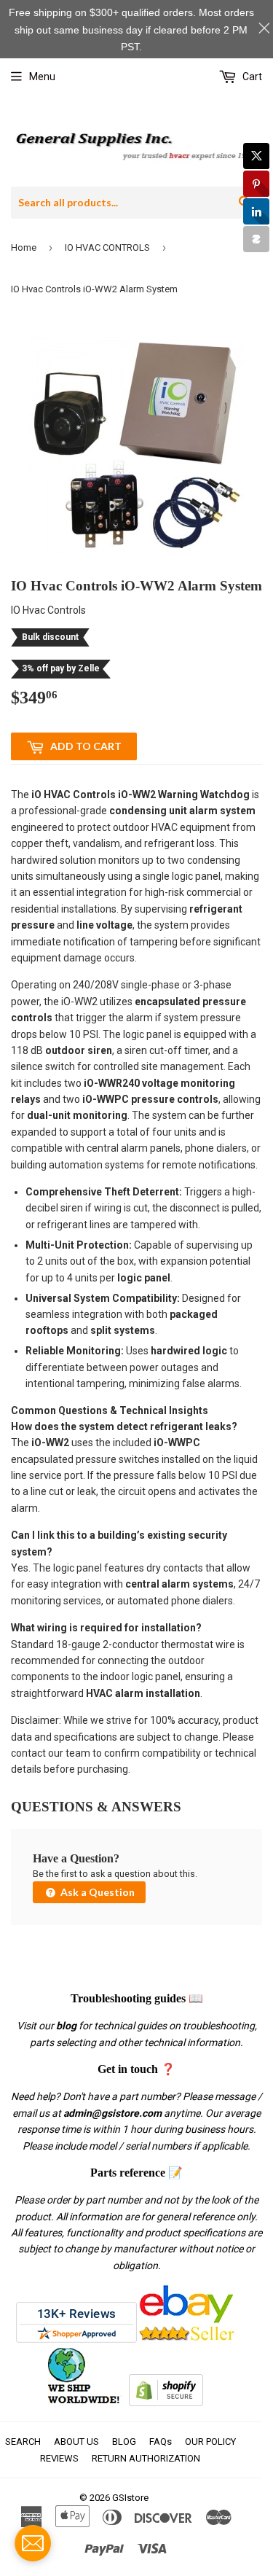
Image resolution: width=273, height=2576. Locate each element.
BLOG (124, 2442)
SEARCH (23, 2442)
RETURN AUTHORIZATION (146, 2458)
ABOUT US (76, 2442)
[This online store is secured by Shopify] (166, 2403)
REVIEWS (59, 2458)
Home (24, 247)
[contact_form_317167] (33, 2543)
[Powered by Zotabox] (256, 239)
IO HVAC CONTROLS (107, 247)
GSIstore (130, 2498)
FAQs (161, 2442)
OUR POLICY (210, 2442)
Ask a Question (96, 1892)
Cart (251, 77)
